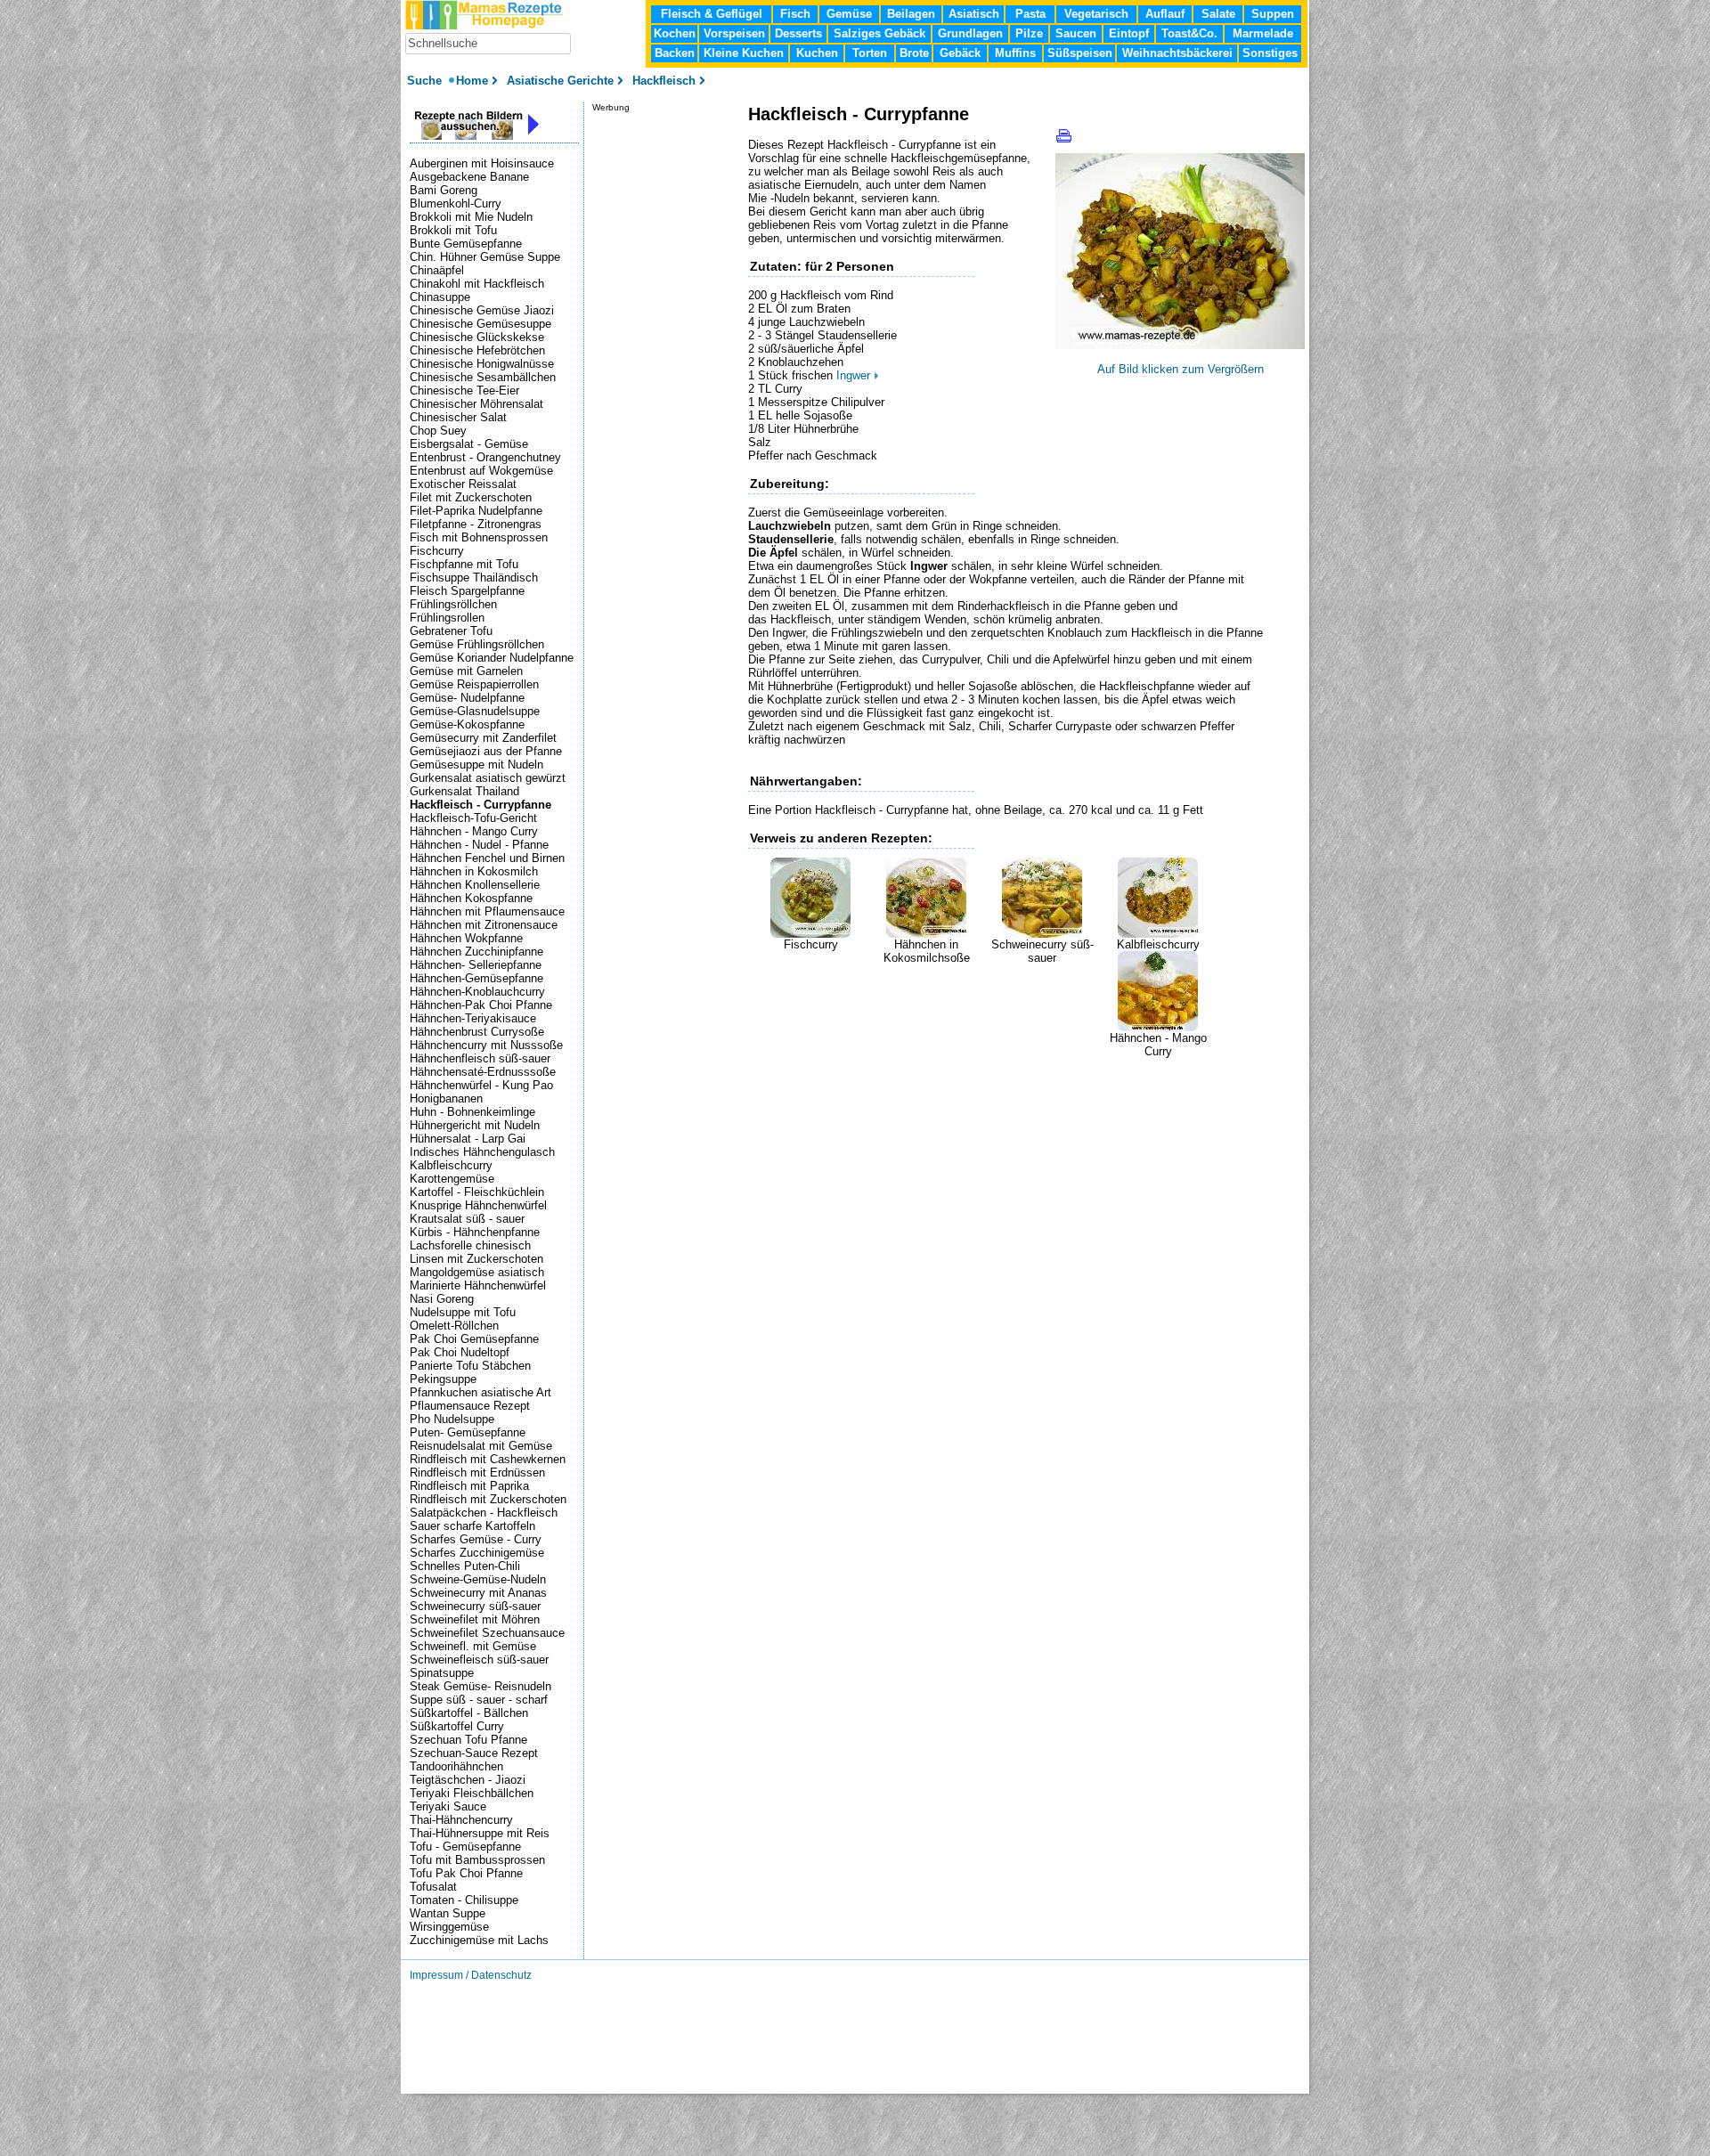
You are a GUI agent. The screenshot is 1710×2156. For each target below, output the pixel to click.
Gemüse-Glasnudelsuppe (475, 711)
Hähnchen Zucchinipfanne (476, 952)
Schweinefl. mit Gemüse (473, 1646)
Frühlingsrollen (447, 618)
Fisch (795, 14)
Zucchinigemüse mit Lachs (479, 1940)
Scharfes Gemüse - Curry (476, 1539)
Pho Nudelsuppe (452, 1419)
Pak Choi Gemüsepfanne (474, 1339)
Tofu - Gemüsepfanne (465, 1847)
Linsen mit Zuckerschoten (476, 1259)
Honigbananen (446, 1098)
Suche (426, 81)
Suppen (1273, 14)
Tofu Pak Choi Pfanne (466, 1873)
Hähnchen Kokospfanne (471, 898)
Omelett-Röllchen (454, 1326)
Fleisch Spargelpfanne (467, 591)
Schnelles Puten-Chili (465, 1566)
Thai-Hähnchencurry (461, 1820)
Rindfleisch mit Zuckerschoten (488, 1499)
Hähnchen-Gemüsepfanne (476, 978)
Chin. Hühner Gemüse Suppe (485, 257)
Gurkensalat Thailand (464, 791)
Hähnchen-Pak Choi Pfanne (481, 1005)
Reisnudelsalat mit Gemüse (481, 1446)
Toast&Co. (1189, 33)
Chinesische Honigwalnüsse (482, 364)
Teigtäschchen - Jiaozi (468, 1780)
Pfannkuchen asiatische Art (480, 1392)
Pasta (1030, 14)
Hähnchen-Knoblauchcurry (477, 992)
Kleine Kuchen (744, 53)
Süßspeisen (1080, 53)
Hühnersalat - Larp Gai (468, 1139)
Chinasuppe (440, 297)
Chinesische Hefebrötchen (477, 350)
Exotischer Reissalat (463, 484)
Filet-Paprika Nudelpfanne (476, 511)
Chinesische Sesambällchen (483, 377)
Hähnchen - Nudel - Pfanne (479, 845)
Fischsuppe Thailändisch (474, 578)
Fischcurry (811, 944)
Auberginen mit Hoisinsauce (482, 163)
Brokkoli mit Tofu (453, 230)
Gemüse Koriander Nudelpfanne (492, 658)
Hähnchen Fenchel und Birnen (487, 858)
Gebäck (960, 53)
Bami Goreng (444, 190)
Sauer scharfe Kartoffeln (472, 1526)
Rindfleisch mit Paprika (469, 1486)
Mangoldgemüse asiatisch (477, 1272)
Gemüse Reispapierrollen (474, 684)
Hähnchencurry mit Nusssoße (486, 1045)
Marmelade (1263, 33)
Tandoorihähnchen (456, 1766)
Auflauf (1165, 14)
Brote (914, 53)
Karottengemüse (452, 1179)
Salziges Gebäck (879, 33)
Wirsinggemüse (449, 1927)
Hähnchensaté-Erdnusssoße (483, 1072)
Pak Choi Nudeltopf (460, 1352)
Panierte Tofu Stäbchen (470, 1366)
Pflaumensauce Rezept (470, 1406)
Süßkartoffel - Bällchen (469, 1713)
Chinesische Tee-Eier (464, 391)
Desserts (798, 33)
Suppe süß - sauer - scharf (479, 1700)
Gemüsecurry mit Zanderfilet (483, 738)
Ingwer (853, 375)
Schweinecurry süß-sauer (1042, 951)
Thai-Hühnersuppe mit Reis (480, 1833)
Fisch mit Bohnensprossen (479, 537)
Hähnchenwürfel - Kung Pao (481, 1085)
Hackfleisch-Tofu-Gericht (473, 818)
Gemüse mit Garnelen (466, 671)
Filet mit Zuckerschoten (471, 497)
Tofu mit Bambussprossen (477, 1860)
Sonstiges (1270, 53)
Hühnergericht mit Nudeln (475, 1125)
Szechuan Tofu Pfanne (468, 1740)
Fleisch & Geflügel (712, 14)
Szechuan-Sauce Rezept (474, 1753)
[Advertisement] (957, 1085)
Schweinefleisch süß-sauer (479, 1660)
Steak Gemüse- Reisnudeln (480, 1686)
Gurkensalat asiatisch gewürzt (488, 778)
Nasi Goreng (442, 1299)
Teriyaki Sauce (448, 1806)
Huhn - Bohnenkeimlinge (472, 1112)
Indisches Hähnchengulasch (482, 1152)
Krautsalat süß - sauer (467, 1219)
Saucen (1076, 33)
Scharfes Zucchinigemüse (477, 1553)
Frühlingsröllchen (453, 604)
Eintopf (1129, 33)
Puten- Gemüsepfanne (468, 1432)
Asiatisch (974, 14)
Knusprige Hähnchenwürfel (478, 1205)
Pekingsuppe (443, 1379)
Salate (1218, 14)
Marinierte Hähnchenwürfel (478, 1285)
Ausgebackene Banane (469, 177)
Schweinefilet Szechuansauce (487, 1633)
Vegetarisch (1096, 14)
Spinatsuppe (442, 1673)
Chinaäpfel (437, 270)
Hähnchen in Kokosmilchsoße (927, 951)
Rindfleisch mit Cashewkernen (488, 1459)
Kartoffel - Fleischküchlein (477, 1192)
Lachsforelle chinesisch (470, 1245)
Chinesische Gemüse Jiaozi (482, 310)
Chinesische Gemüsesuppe (480, 324)
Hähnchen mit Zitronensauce (484, 925)
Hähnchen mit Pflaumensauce (487, 911)
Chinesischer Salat (458, 417)
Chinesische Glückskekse (477, 337)
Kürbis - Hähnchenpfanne (475, 1232)
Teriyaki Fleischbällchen (472, 1793)
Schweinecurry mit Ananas (478, 1593)
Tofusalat (433, 1887)
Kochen (675, 33)
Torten (870, 53)
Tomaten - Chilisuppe (464, 1900)
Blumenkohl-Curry (456, 203)
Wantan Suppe (448, 1913)
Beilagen (911, 14)
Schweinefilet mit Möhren (475, 1619)
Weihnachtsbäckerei (1177, 53)
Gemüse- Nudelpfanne (467, 698)
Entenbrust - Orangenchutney (485, 457)
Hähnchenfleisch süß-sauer (480, 1058)
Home (472, 81)
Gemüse (849, 14)
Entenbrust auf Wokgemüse (481, 471)
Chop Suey (438, 431)
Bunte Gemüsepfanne (466, 244)
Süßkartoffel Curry (457, 1726)
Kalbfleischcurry (1158, 944)
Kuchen (817, 53)
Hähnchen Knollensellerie (475, 885)
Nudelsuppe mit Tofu (463, 1312)
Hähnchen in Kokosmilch (474, 871)
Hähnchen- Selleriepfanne (476, 965)
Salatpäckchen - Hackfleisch (484, 1513)
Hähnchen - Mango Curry (1158, 1045)
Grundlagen (970, 33)
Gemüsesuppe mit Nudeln (476, 765)
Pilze (1029, 33)
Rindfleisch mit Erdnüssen (477, 1473)
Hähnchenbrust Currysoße (477, 1032)
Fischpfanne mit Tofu (464, 564)
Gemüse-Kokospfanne (467, 724)
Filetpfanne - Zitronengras (476, 524)
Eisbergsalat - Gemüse (469, 444)
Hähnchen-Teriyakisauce (473, 1018)
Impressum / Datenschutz (471, 1975)
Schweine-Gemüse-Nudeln (478, 1579)
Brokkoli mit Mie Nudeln (471, 217)
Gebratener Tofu (451, 631)
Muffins (1015, 53)
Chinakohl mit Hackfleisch (477, 284)
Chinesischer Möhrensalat (476, 404)
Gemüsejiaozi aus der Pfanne (486, 751)
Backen (675, 53)
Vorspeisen (734, 33)
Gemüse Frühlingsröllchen (477, 644)
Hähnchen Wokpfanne (466, 938)
